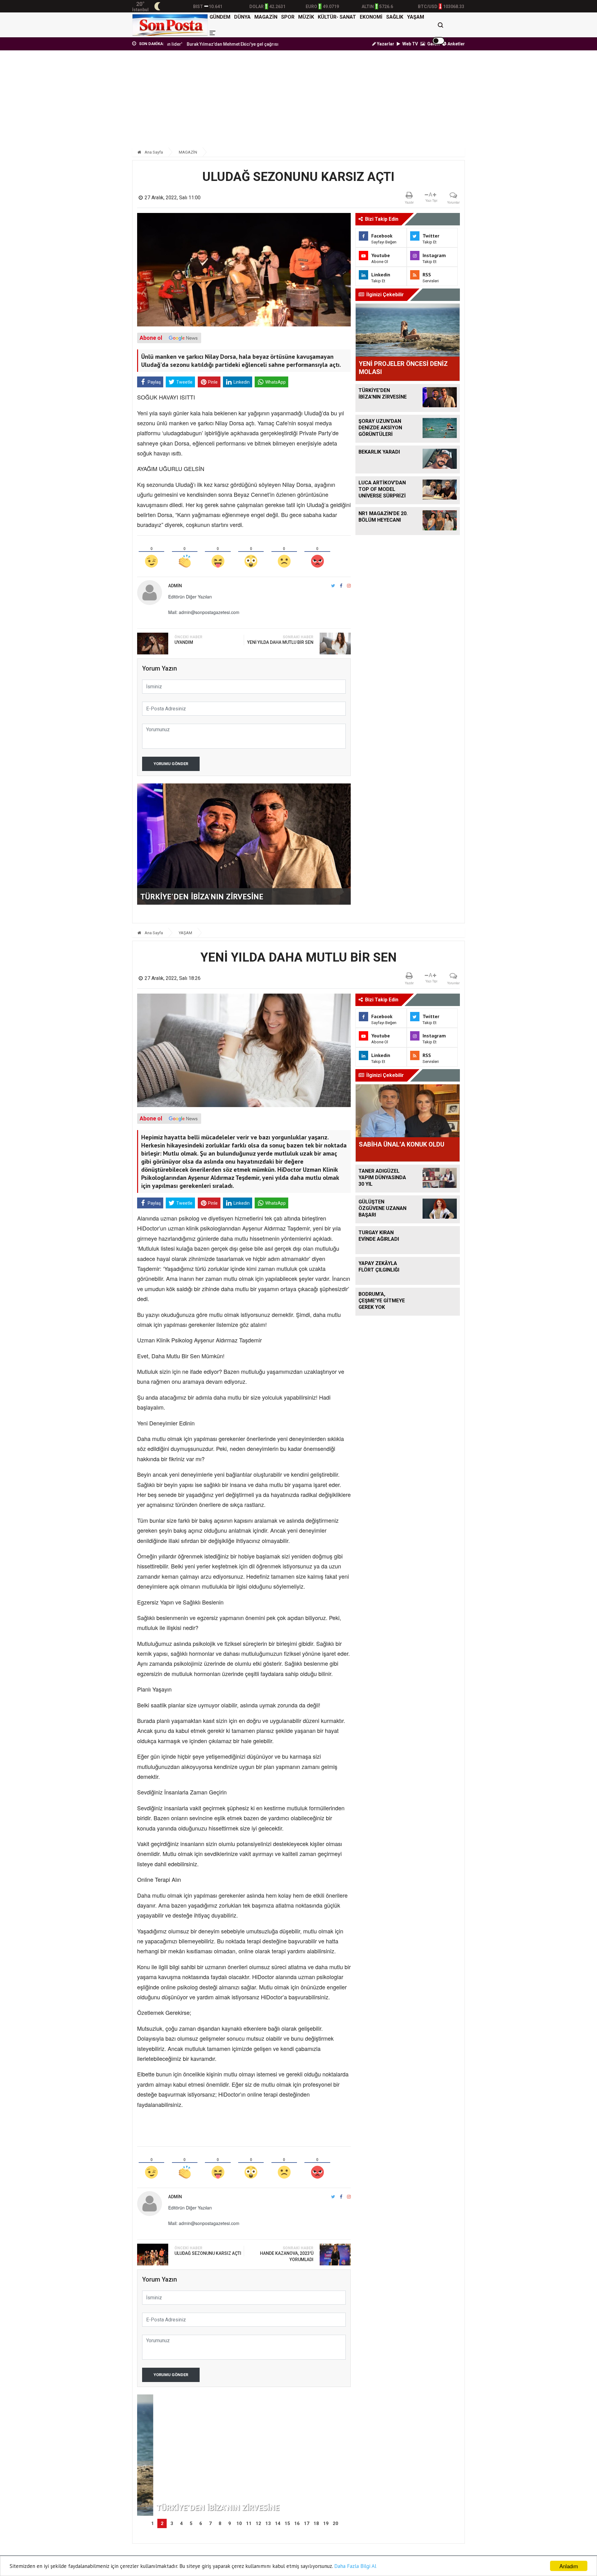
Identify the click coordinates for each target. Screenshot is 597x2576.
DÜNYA (242, 17)
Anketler (456, 44)
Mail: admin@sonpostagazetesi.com (204, 612)
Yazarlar (385, 44)
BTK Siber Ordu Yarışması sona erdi (250, 44)
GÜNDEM (220, 17)
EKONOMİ (371, 17)
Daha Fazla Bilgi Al (355, 2566)
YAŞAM (416, 17)
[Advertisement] (298, 102)
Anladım (569, 2566)
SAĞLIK (395, 17)
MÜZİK (306, 17)
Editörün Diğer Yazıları (190, 597)
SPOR (288, 17)
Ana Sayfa (153, 152)
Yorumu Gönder (171, 764)
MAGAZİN (266, 17)
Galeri (433, 44)
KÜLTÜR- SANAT (337, 17)
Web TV (410, 44)
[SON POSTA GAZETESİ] (170, 25)
